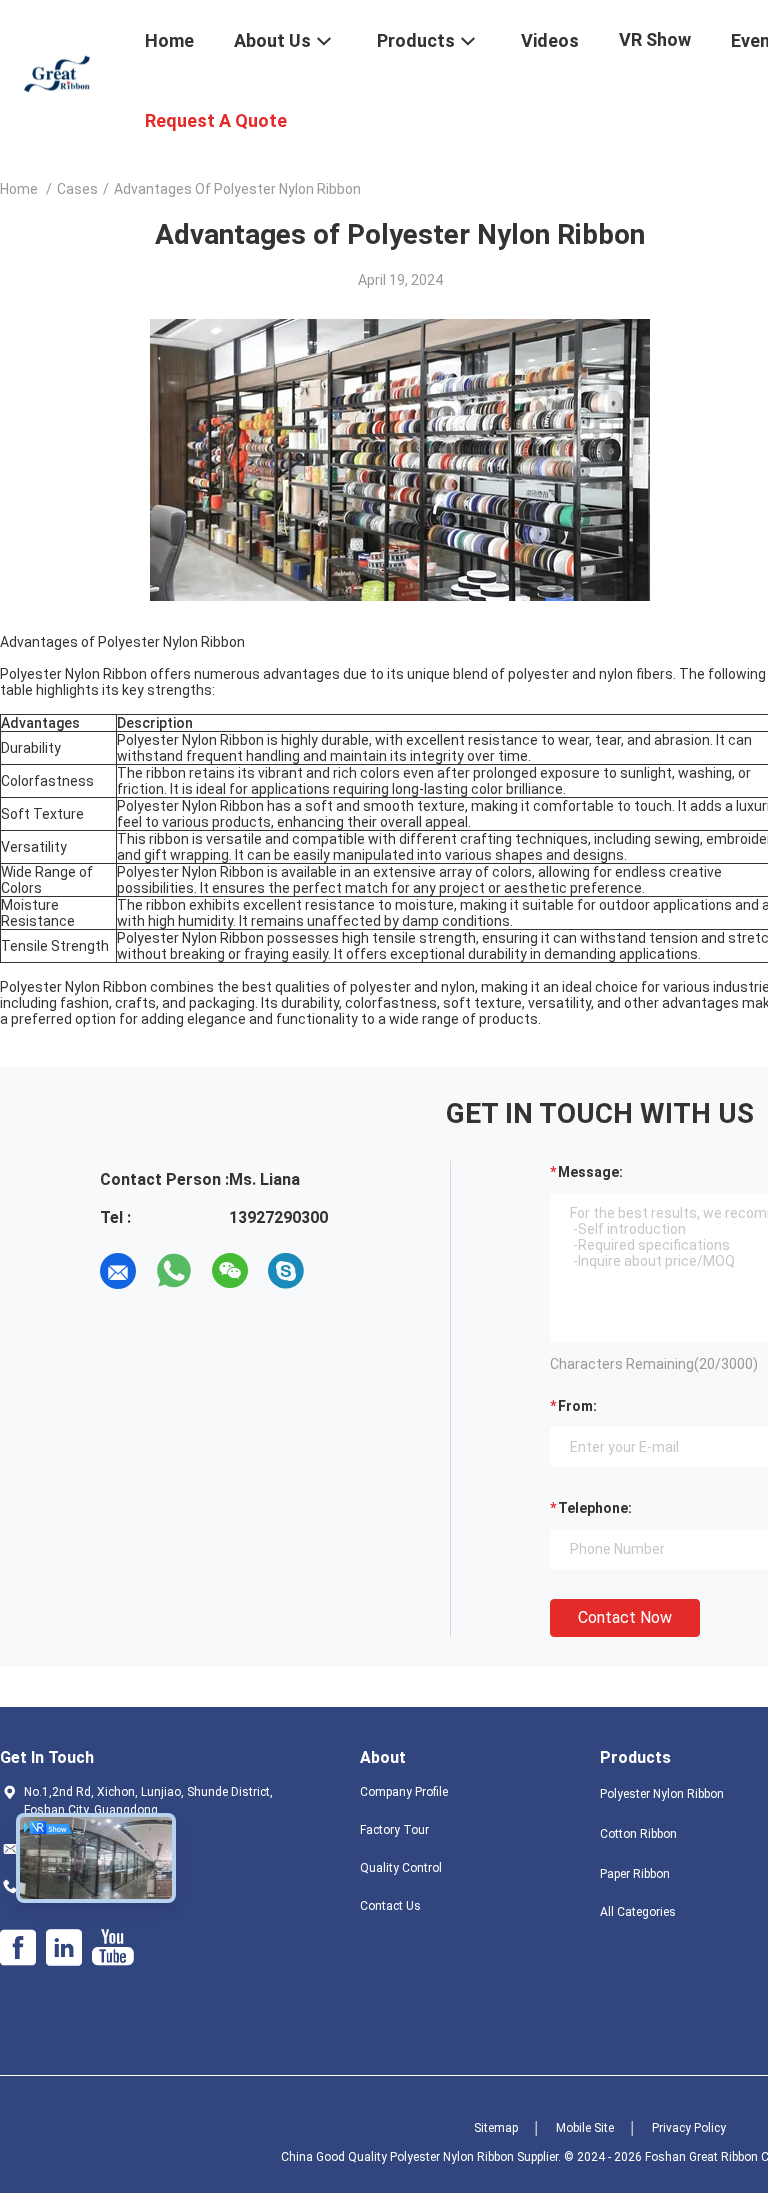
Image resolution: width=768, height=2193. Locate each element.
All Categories (638, 1912)
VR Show (655, 39)
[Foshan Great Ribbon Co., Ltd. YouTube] (112, 1948)
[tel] (342, 1271)
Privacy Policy (689, 2128)
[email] (118, 1271)
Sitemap (496, 2128)
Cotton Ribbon (638, 1834)
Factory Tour (394, 1830)
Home (19, 189)
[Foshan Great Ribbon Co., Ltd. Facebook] (18, 1948)
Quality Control (401, 1868)
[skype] (286, 1271)
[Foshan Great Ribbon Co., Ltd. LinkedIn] (64, 1948)
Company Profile (404, 1792)
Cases (77, 189)
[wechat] (230, 1271)
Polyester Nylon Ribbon (662, 1794)
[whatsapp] (174, 1271)
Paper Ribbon (635, 1874)
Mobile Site (585, 2128)
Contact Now (625, 1617)
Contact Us (390, 1906)
